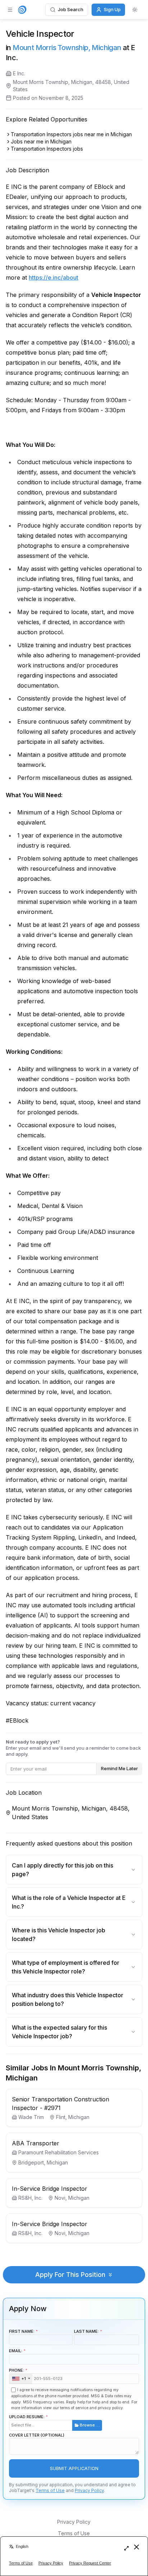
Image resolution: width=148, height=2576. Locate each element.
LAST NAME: (86, 2331)
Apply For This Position (70, 2275)
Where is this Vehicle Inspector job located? (59, 1935)
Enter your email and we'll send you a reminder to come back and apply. (73, 1748)
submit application (74, 2468)
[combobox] (21, 2379)
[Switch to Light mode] (135, 10)
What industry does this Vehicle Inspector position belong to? (68, 1999)
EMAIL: (16, 2351)
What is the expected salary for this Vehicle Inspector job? (59, 2032)
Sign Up (112, 9)
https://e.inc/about (54, 277)
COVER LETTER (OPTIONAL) (37, 2435)
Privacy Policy (89, 2490)
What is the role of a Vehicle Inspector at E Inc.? (69, 1902)
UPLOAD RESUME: (54, 2421)
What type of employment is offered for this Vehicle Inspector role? (66, 1967)
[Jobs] (22, 10)
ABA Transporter (36, 2143)
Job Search (71, 9)
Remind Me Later (119, 1768)
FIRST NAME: (22, 2331)
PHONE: (17, 2374)
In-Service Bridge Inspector (50, 2189)
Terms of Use (50, 2490)
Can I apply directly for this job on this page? (63, 1870)
